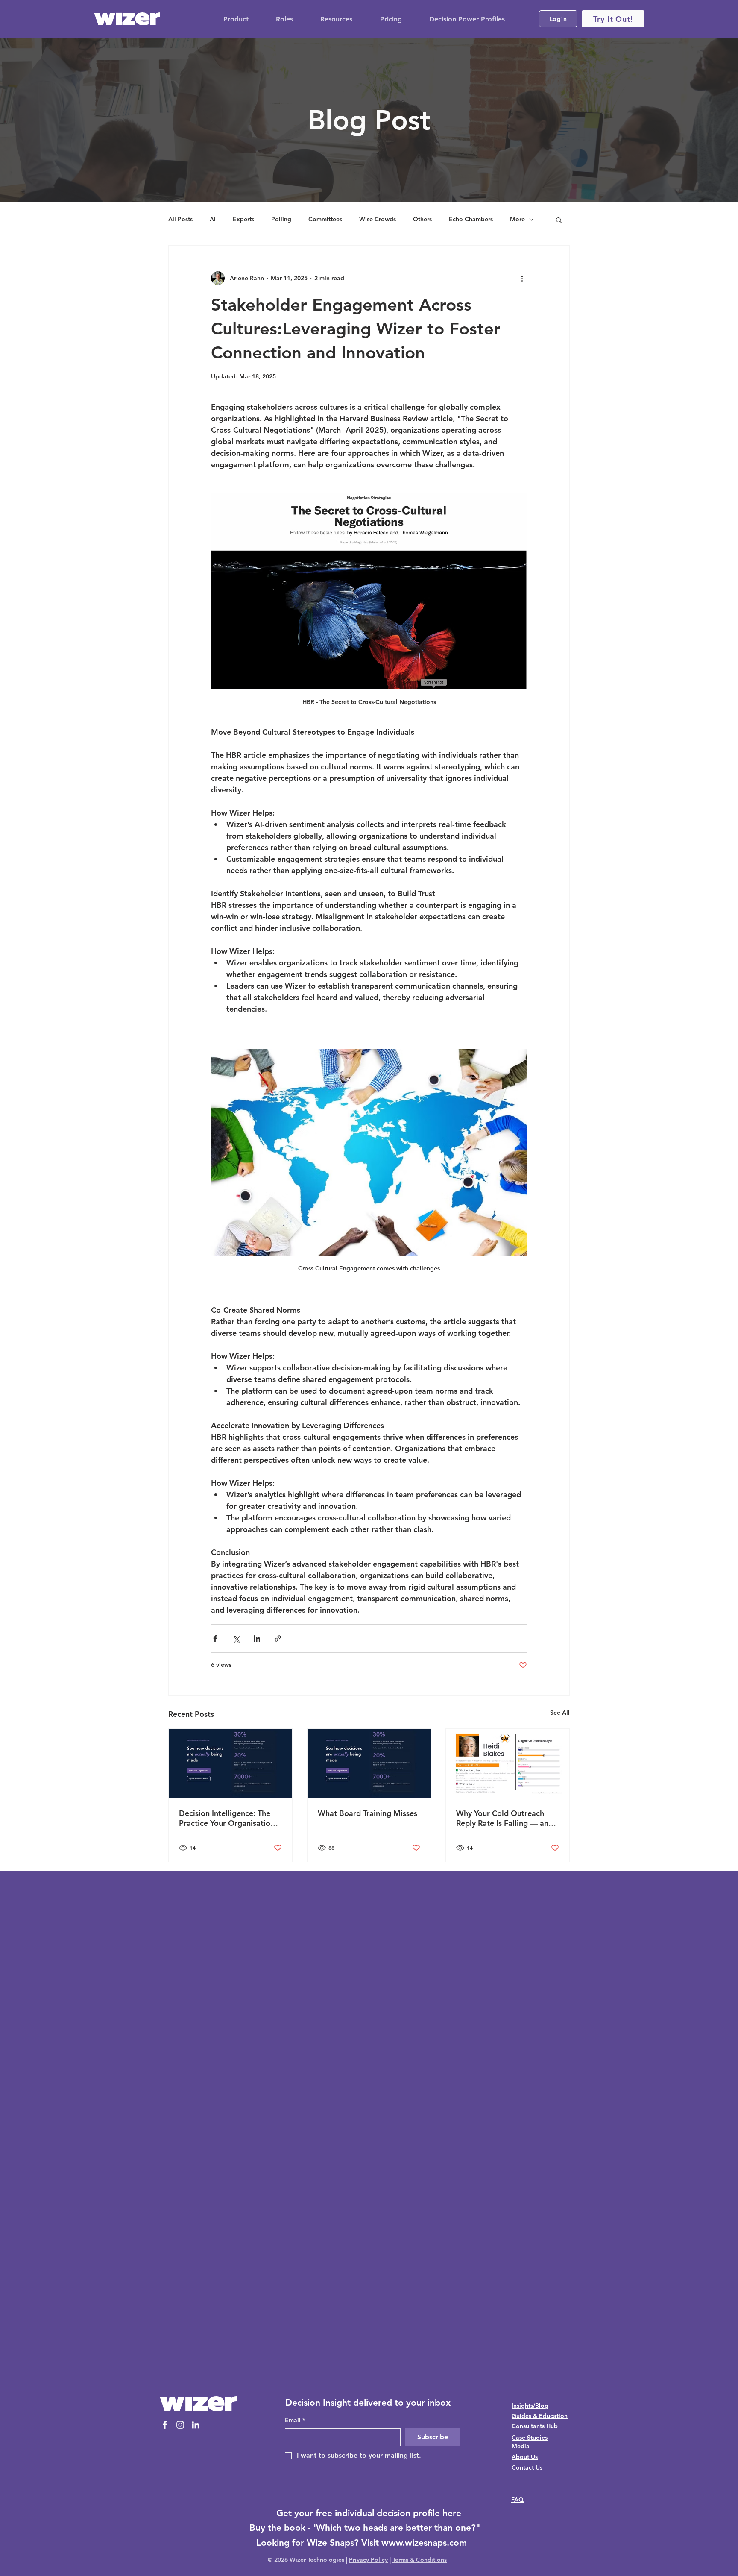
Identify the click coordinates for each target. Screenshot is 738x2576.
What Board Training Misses (368, 1813)
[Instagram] (180, 2425)
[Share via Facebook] (215, 1639)
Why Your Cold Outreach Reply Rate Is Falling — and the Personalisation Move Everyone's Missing (505, 1818)
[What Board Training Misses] (369, 1763)
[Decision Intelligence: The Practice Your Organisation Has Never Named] (230, 1763)
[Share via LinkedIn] (257, 1639)
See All (560, 1713)
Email (295, 2420)
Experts (243, 219)
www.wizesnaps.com (424, 2542)
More (517, 219)
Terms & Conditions (420, 2560)
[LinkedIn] (196, 2425)
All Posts (180, 219)
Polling (281, 219)
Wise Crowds (378, 219)
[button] (559, 220)
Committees (325, 219)
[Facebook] (165, 2425)
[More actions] (522, 278)
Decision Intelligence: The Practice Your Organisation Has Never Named (227, 1818)
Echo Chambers (471, 219)
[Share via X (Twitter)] (236, 1639)
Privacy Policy (368, 2560)
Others (422, 219)
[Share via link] (278, 1639)
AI (213, 219)
